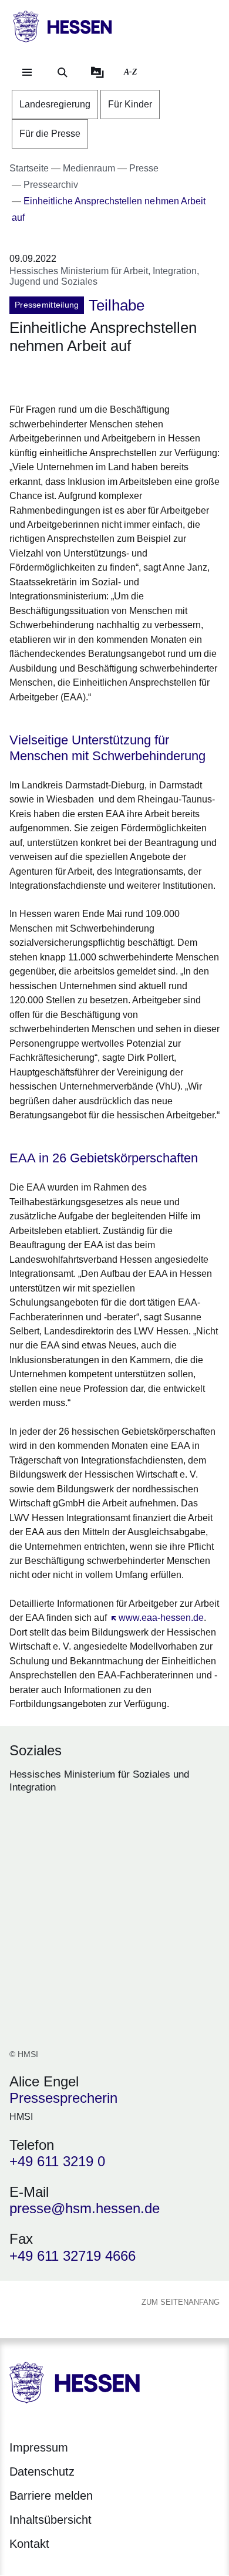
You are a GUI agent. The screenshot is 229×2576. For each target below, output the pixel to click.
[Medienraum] (97, 72)
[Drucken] (110, 377)
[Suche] (62, 72)
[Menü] (27, 72)
